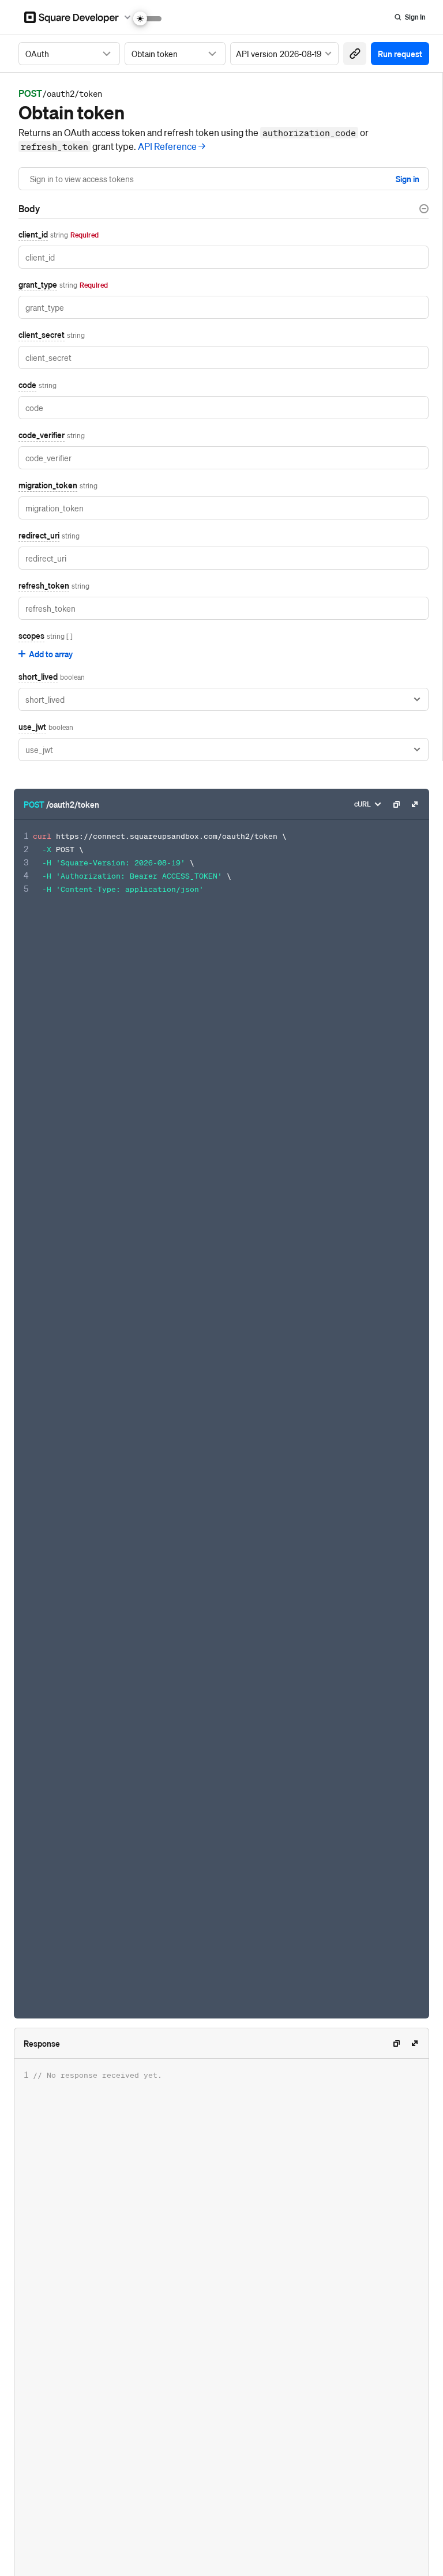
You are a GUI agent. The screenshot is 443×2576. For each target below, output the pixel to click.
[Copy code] (396, 804)
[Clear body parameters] (424, 209)
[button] (355, 54)
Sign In (415, 17)
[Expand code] (415, 804)
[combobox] (69, 54)
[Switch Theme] (148, 19)
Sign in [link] (408, 179)
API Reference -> (172, 146)
